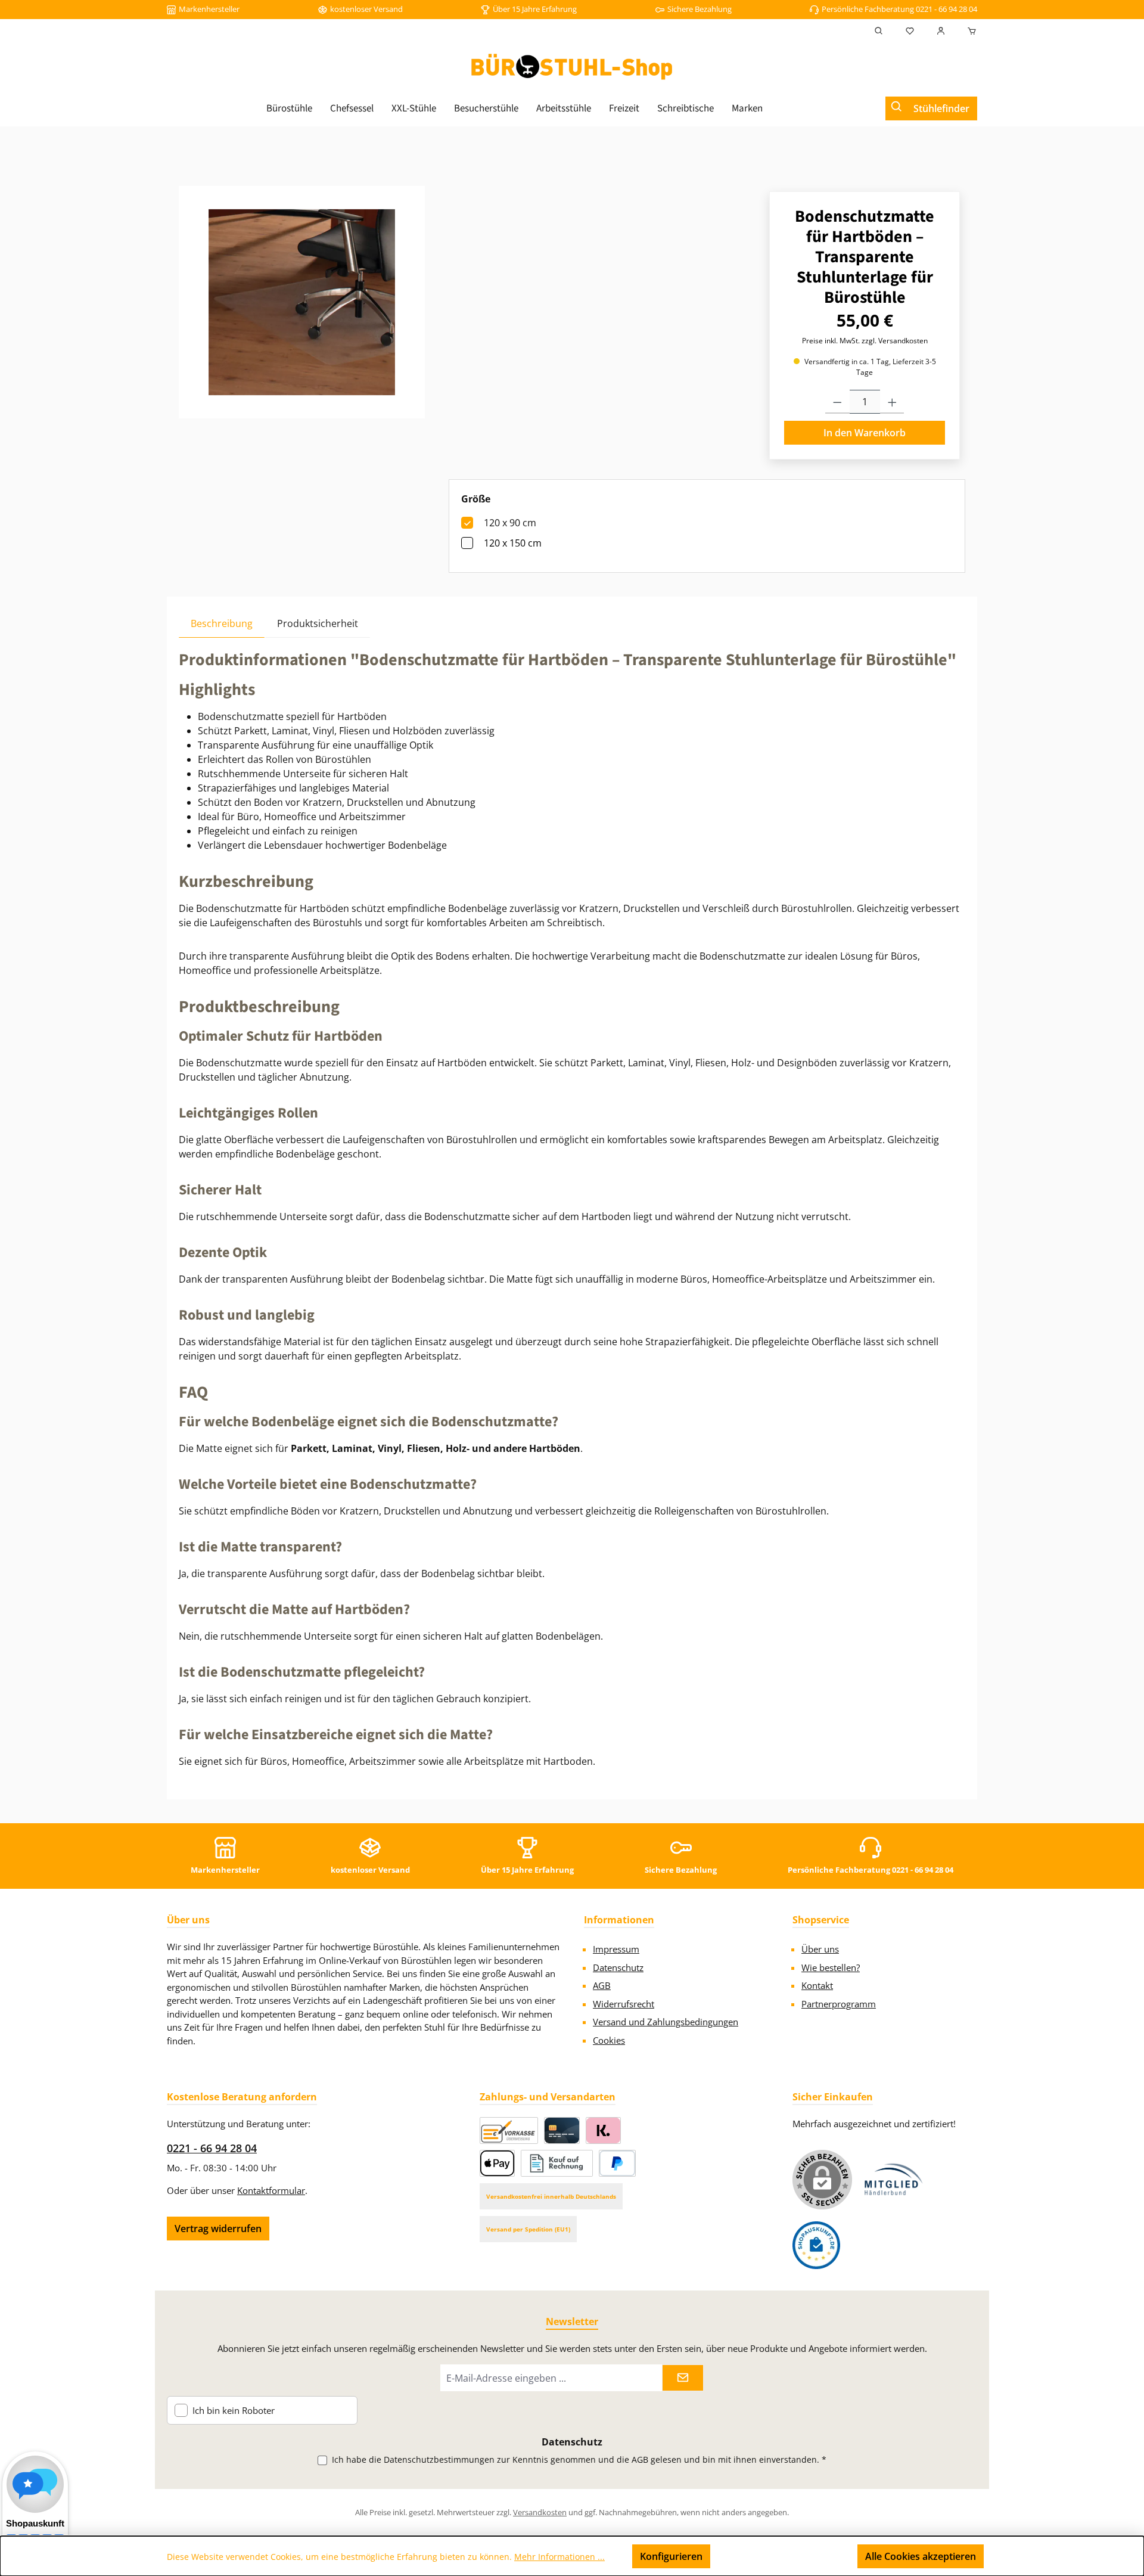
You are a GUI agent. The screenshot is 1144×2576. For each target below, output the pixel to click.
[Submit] (683, 2378)
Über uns (820, 1949)
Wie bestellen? (831, 1967)
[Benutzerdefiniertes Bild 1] (894, 2179)
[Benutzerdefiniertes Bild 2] (816, 2245)
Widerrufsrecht (624, 2004)
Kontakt (817, 1985)
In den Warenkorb (865, 433)
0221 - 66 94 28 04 (212, 2148)
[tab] (222, 623)
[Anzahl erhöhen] (892, 402)
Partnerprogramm (839, 2004)
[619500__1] (302, 302)
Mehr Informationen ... (559, 2557)
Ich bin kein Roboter (234, 2411)
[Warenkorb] (968, 31)
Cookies (609, 2040)
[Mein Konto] (941, 31)
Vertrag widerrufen (218, 2229)
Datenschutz (618, 1967)
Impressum (616, 1949)
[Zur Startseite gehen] (572, 67)
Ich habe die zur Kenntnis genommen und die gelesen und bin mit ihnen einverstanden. (579, 2459)
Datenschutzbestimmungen (439, 2459)
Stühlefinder (941, 108)
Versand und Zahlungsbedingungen (666, 2022)
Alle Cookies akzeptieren (921, 2556)
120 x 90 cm (510, 523)
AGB (602, 1985)
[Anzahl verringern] (837, 402)
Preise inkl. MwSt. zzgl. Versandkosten (865, 341)
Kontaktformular (271, 2190)
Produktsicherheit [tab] (318, 623)
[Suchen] (879, 31)
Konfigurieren (671, 2556)
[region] (302, 302)
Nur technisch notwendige (784, 2556)
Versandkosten (540, 2512)
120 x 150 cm (513, 543)
